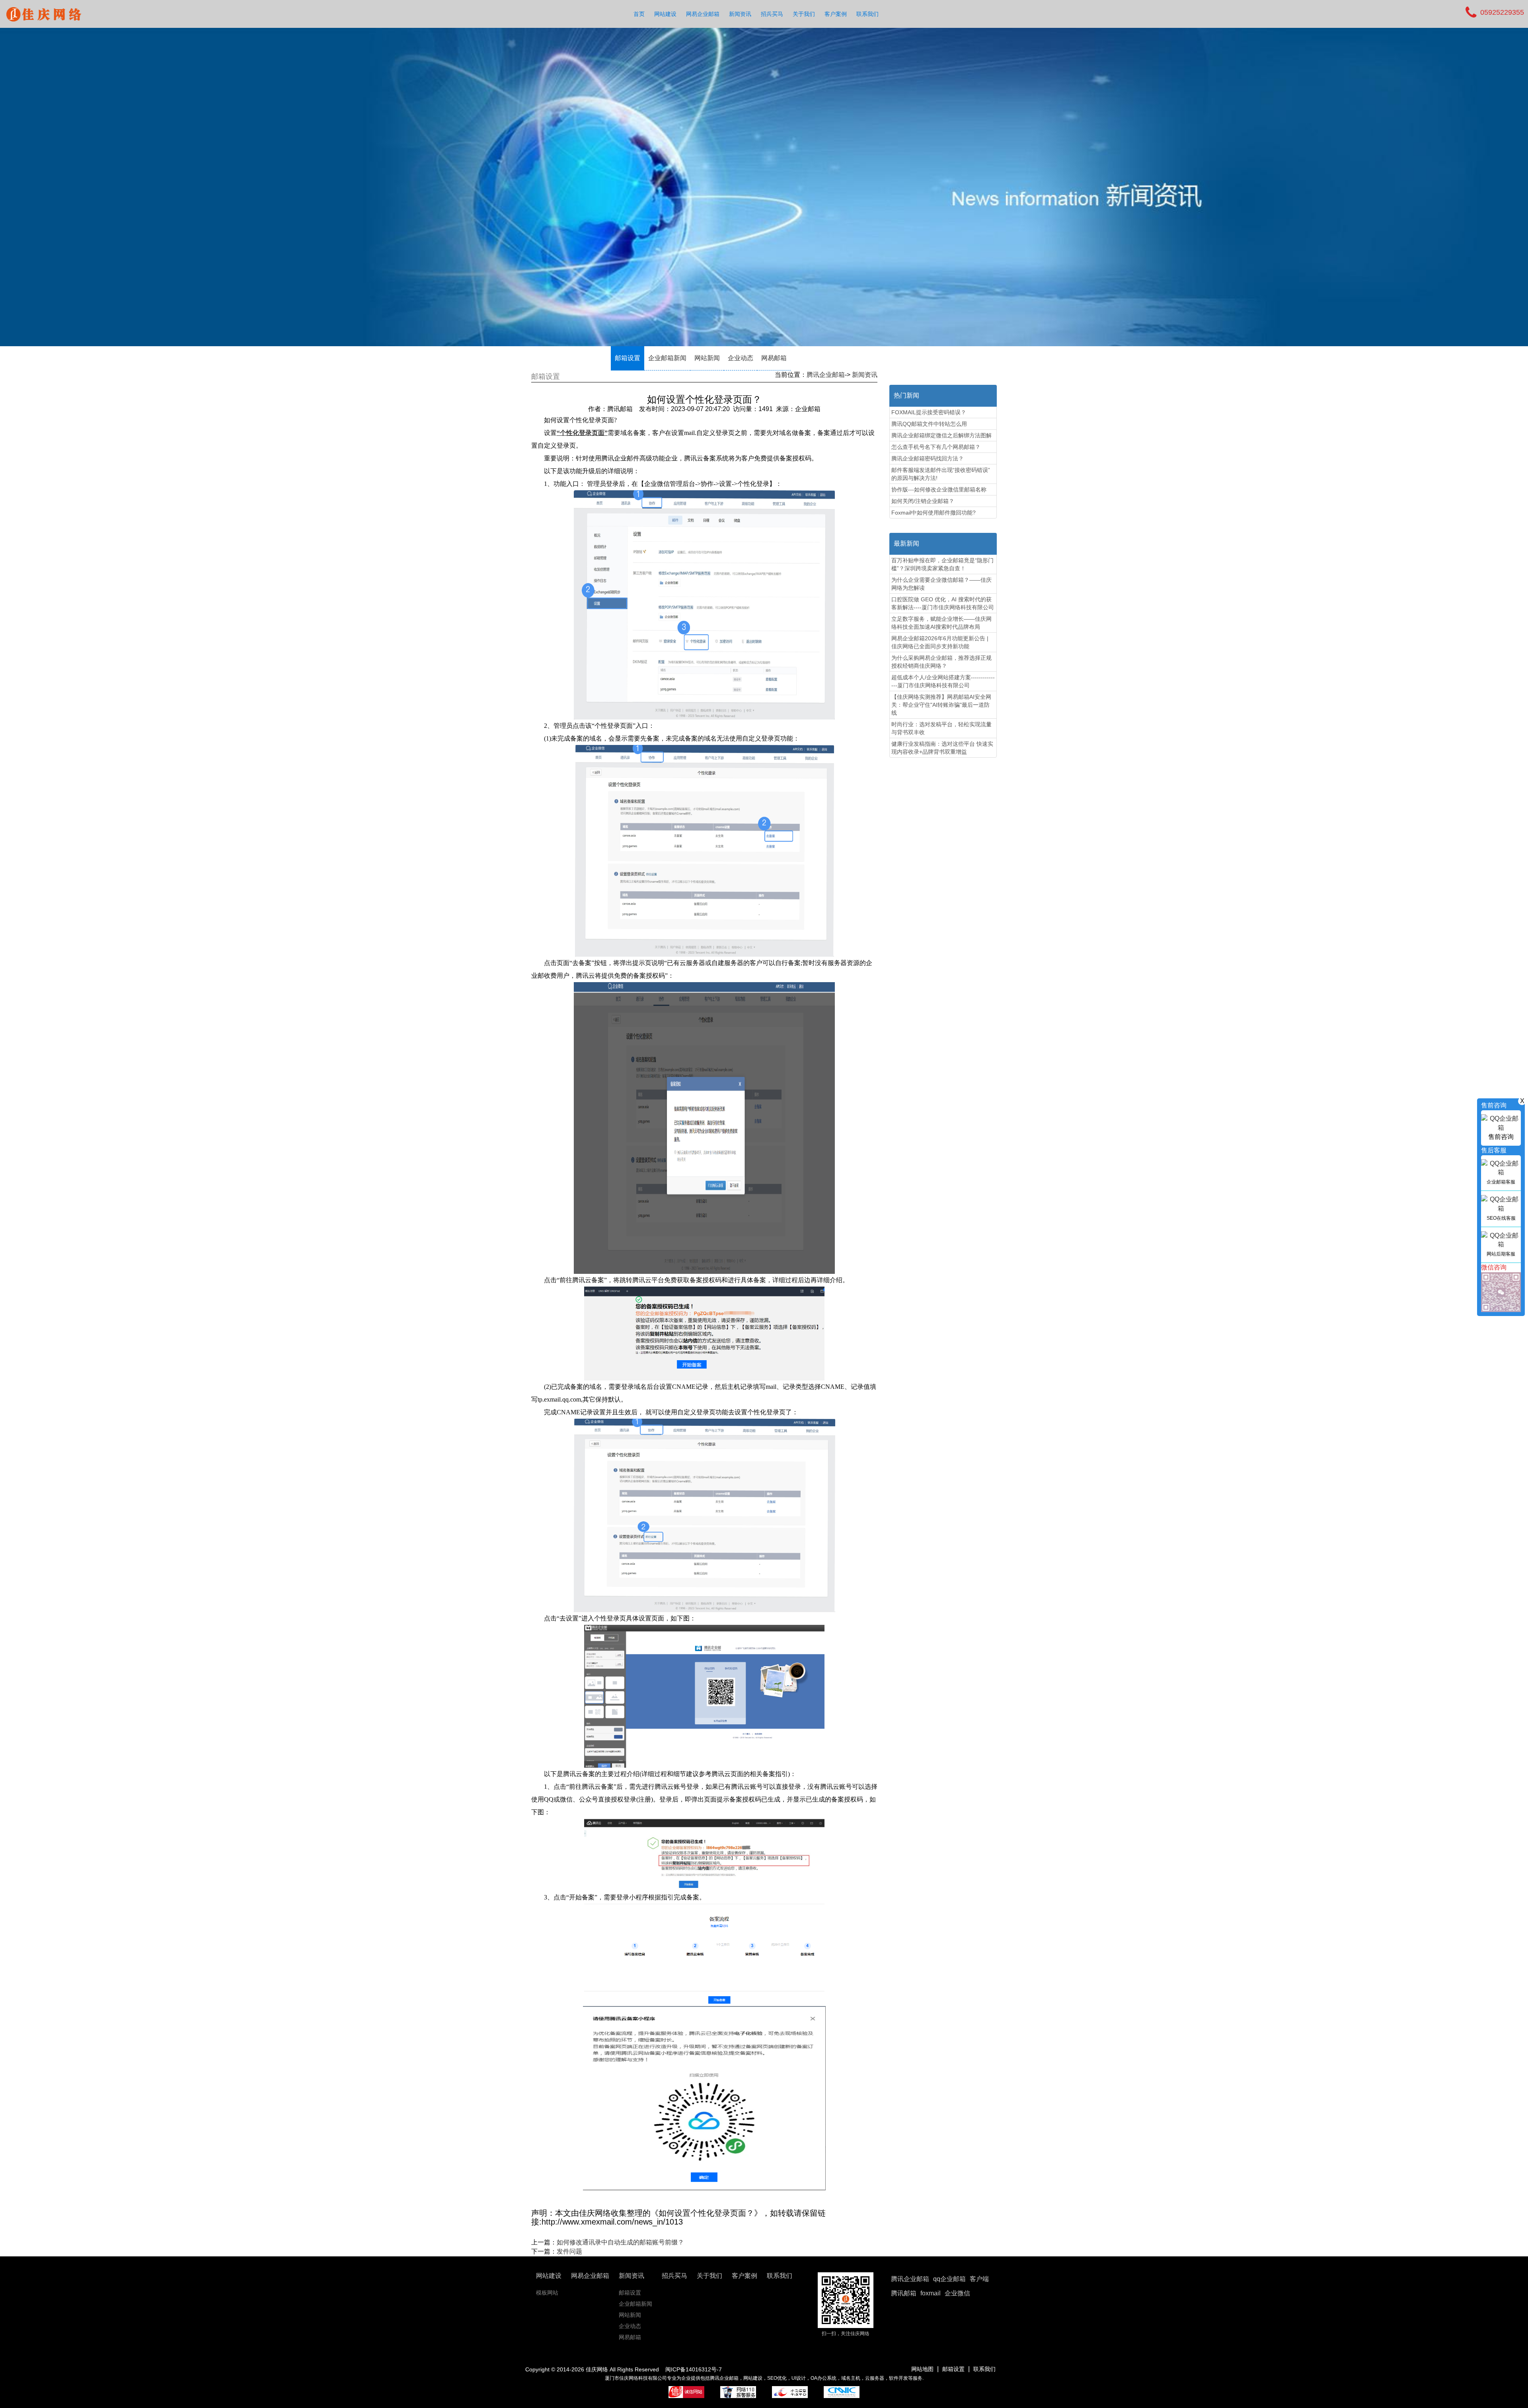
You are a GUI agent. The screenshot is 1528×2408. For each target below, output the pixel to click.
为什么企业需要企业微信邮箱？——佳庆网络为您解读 (941, 584)
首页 (639, 14)
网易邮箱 (774, 358)
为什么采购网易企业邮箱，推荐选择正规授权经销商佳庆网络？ (941, 662)
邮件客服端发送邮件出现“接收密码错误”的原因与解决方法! (941, 474)
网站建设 (665, 14)
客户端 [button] (979, 2279)
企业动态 (741, 358)
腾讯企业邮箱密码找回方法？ (928, 458)
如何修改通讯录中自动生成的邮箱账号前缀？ (620, 2242)
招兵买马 (772, 14)
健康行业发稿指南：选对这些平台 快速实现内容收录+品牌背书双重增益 (942, 748)
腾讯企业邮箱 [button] (910, 2279)
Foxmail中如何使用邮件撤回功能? (934, 513)
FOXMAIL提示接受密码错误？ (929, 412)
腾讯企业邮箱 (826, 375)
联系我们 (867, 14)
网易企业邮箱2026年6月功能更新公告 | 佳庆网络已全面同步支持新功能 (940, 642)
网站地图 (922, 2369)
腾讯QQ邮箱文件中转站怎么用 (929, 424)
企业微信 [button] (957, 2293)
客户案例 (836, 14)
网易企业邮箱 (703, 14)
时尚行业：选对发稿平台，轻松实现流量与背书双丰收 (941, 728)
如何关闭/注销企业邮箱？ (923, 501)
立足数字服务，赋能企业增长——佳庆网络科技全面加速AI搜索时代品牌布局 (941, 623)
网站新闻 (707, 358)
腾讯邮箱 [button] (904, 2293)
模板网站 (547, 2293)
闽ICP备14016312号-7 (694, 2369)
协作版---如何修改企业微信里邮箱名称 (939, 489)
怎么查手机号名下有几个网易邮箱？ (936, 447)
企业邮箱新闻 (667, 358)
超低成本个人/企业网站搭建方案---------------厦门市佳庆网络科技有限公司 (943, 681)
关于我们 (804, 14)
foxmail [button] (931, 2293)
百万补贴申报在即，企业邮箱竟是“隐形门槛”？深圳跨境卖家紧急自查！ (942, 564)
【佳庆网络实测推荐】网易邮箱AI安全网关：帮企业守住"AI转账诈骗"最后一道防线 (941, 705)
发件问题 (569, 2251)
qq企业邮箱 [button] (949, 2279)
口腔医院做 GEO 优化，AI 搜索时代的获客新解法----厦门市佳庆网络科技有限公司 (943, 603)
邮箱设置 (628, 358)
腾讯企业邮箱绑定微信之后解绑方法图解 (941, 435)
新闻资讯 (740, 14)
